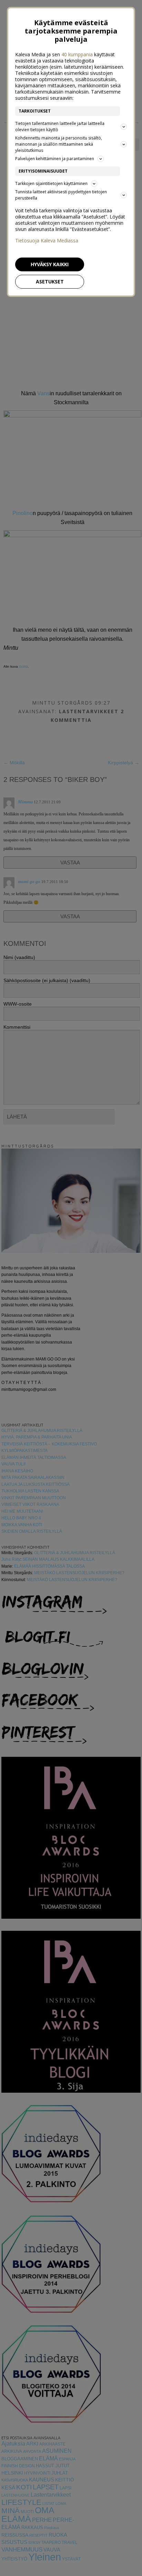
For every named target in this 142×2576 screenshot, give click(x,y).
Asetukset (50, 282)
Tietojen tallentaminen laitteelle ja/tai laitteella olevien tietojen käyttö (60, 127)
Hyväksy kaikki (50, 264)
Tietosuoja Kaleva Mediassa (47, 241)
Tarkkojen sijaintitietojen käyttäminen (51, 183)
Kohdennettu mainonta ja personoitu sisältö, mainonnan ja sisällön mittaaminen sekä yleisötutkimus (59, 144)
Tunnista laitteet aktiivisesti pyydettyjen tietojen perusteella (61, 195)
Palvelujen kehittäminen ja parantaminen (55, 159)
